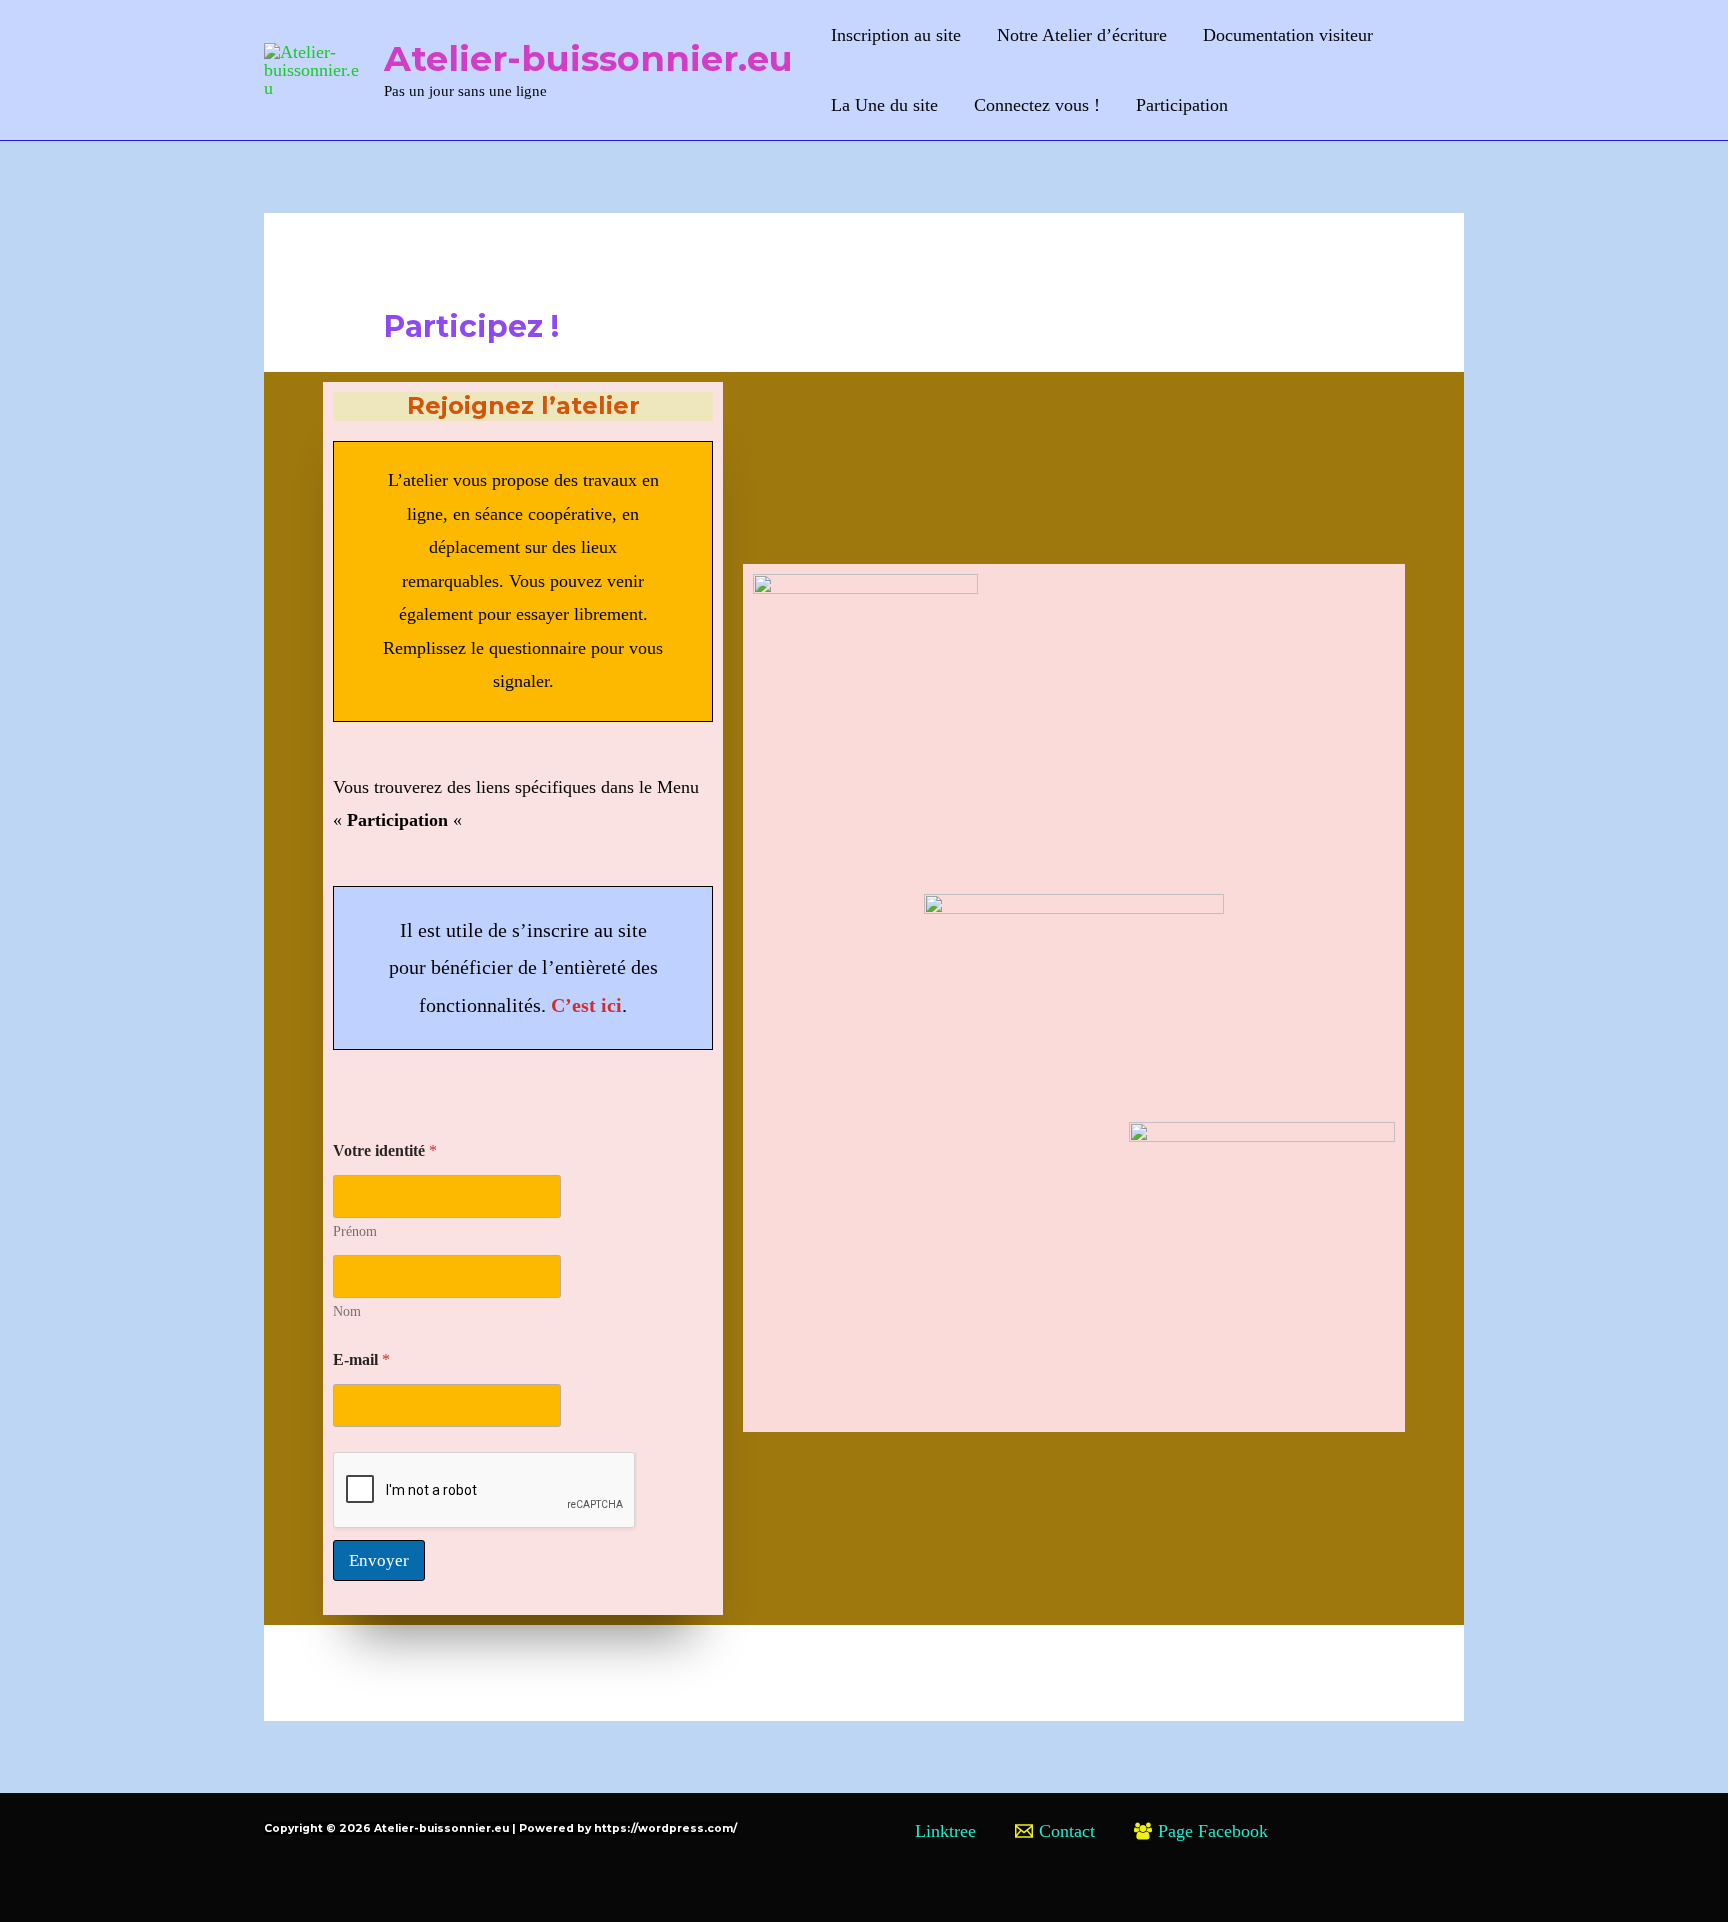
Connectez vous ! (1037, 105)
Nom (347, 1311)
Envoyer (379, 1560)
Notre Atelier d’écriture (1082, 35)
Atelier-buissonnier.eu (588, 58)
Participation (1182, 105)
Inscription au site (896, 35)
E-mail (361, 1359)
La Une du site (884, 105)
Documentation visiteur (1288, 35)
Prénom (355, 1231)
